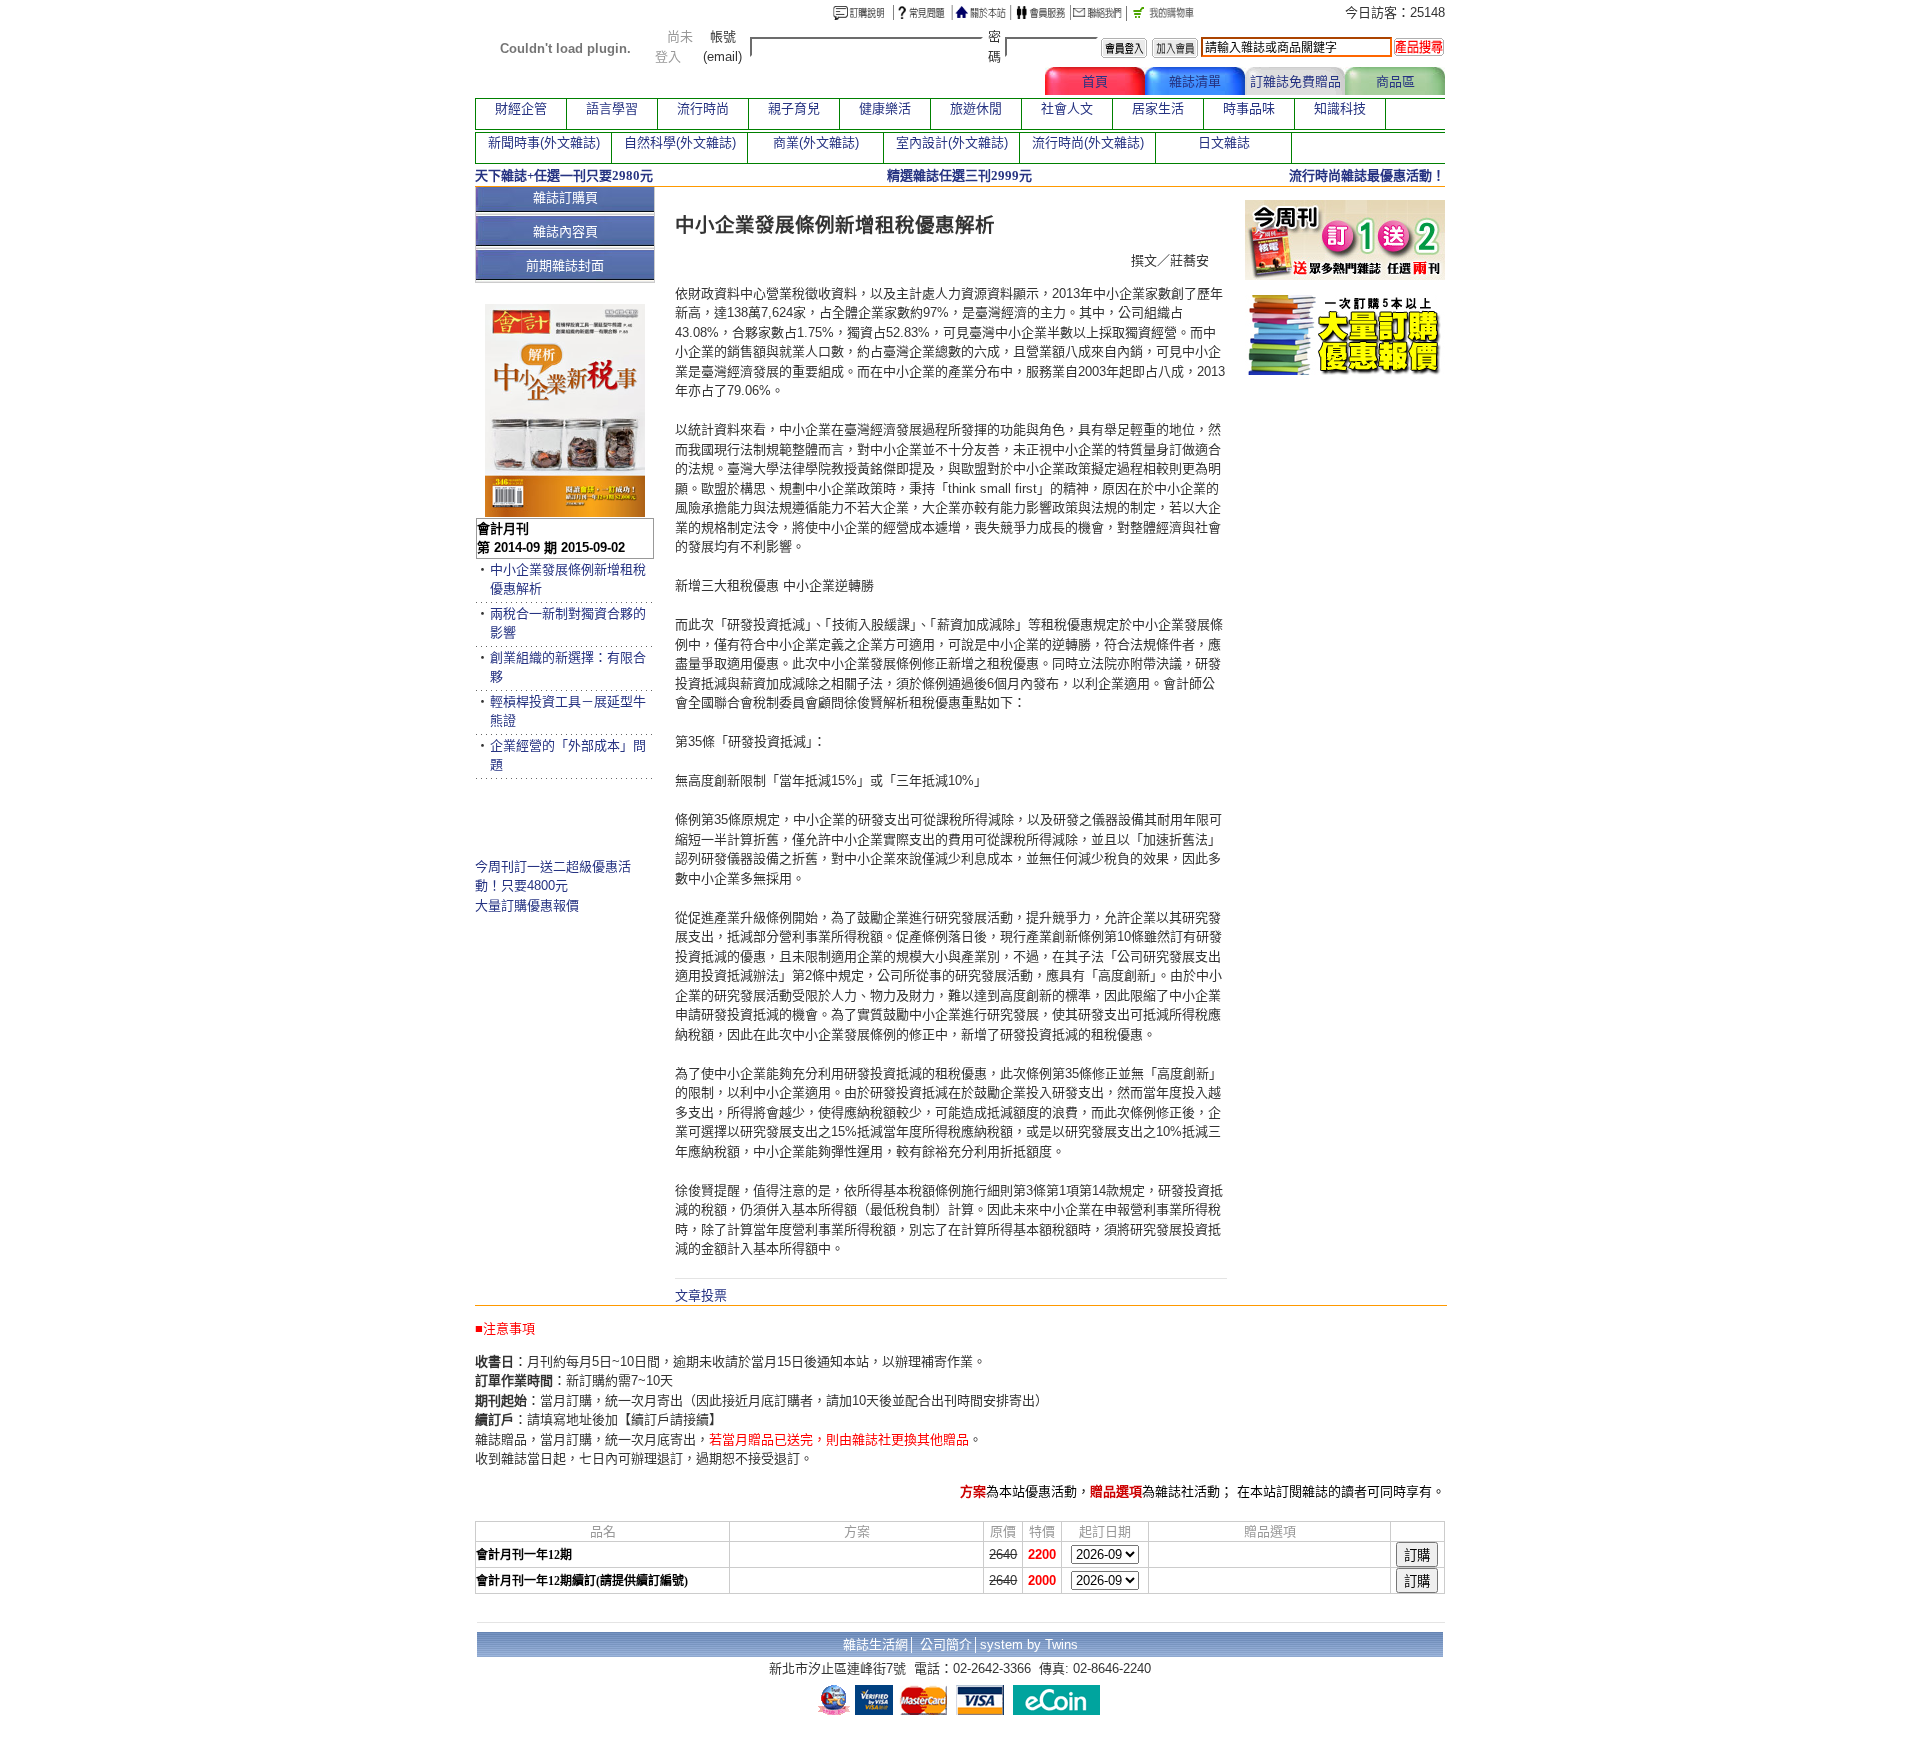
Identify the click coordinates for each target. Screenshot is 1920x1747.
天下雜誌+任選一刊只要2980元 (564, 175)
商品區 (1395, 81)
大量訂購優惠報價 (527, 905)
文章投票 (701, 1295)
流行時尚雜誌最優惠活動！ (1367, 175)
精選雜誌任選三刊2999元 (959, 175)
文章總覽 (995, 81)
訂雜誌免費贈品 (1295, 81)
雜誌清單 (1195, 81)
